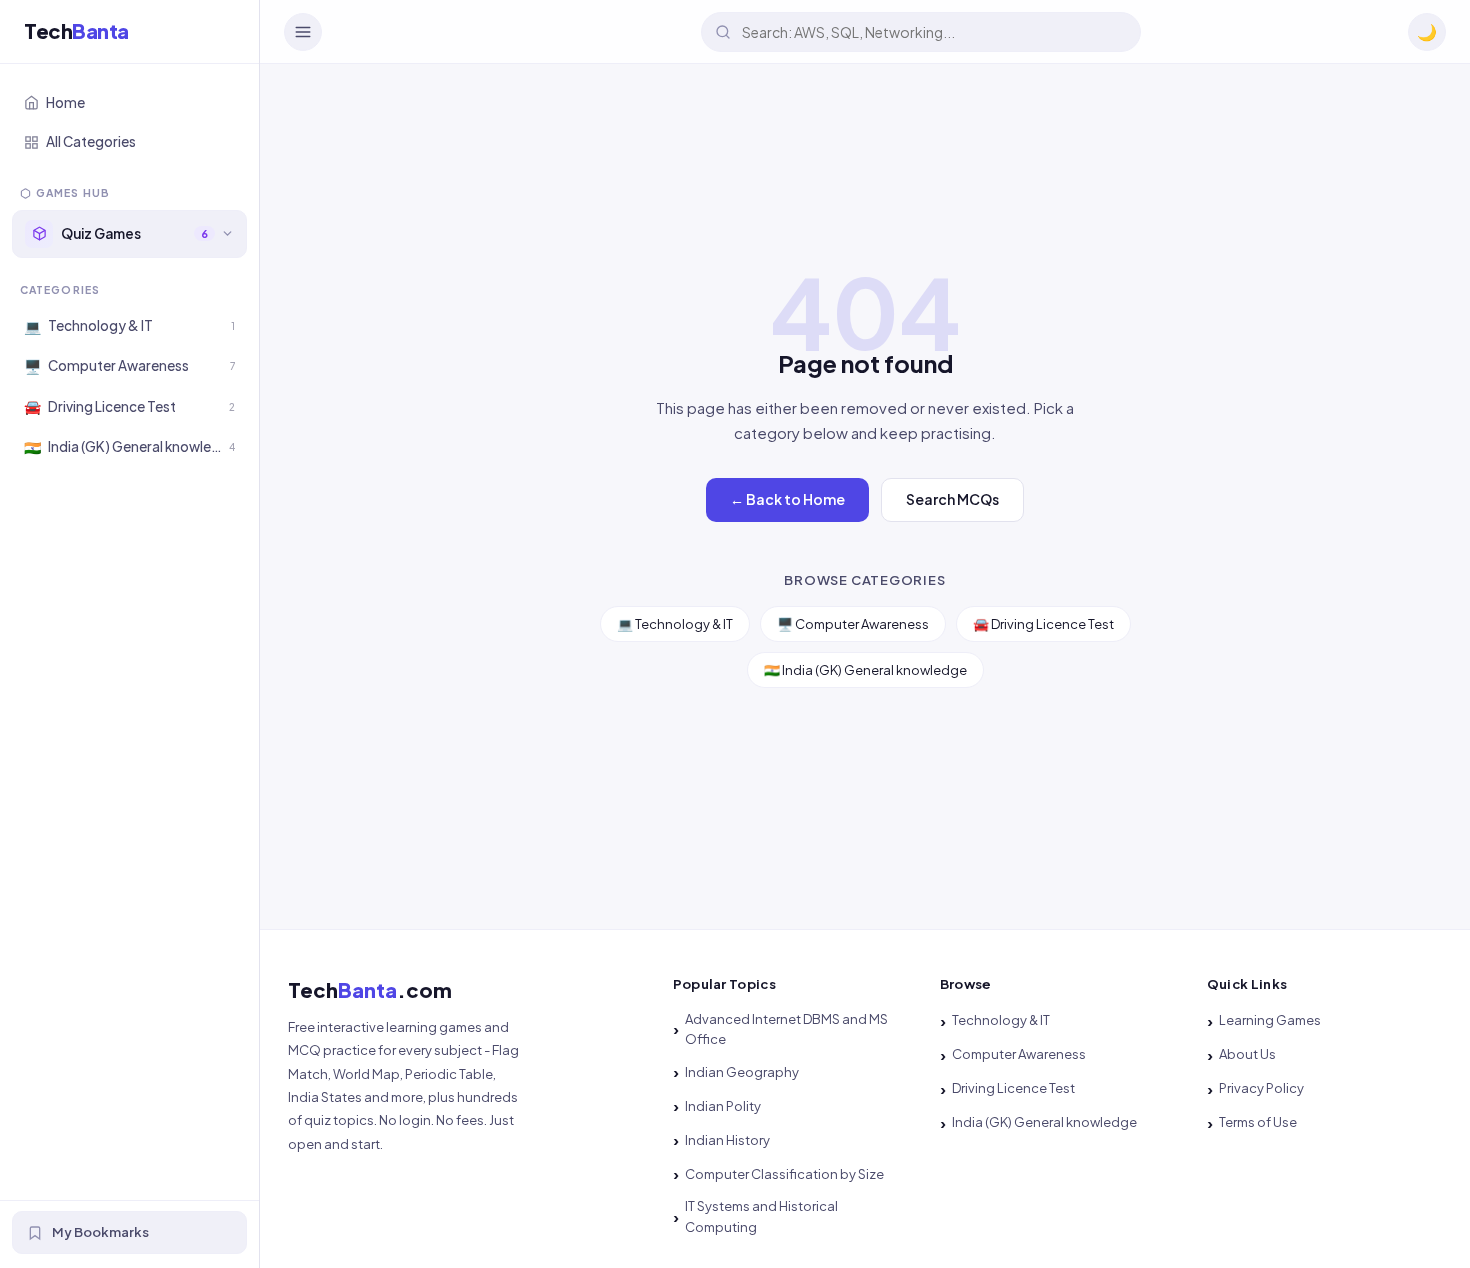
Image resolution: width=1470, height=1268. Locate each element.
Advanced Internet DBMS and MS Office (786, 1029)
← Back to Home (787, 499)
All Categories (91, 142)
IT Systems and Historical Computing (761, 1216)
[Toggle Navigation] (303, 32)
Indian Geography (742, 1072)
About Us (1247, 1054)
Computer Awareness (1019, 1054)
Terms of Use (1258, 1122)
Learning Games (1270, 1020)
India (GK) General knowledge (1044, 1122)
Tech (76, 31)
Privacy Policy (1261, 1088)
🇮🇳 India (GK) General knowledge (865, 670)
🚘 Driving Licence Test (1043, 624)
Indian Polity (723, 1106)
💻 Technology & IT (675, 624)
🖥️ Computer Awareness (853, 624)
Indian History (727, 1140)
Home (65, 102)
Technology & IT (1001, 1020)
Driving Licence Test (1013, 1088)
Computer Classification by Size (784, 1174)
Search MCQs (952, 499)
